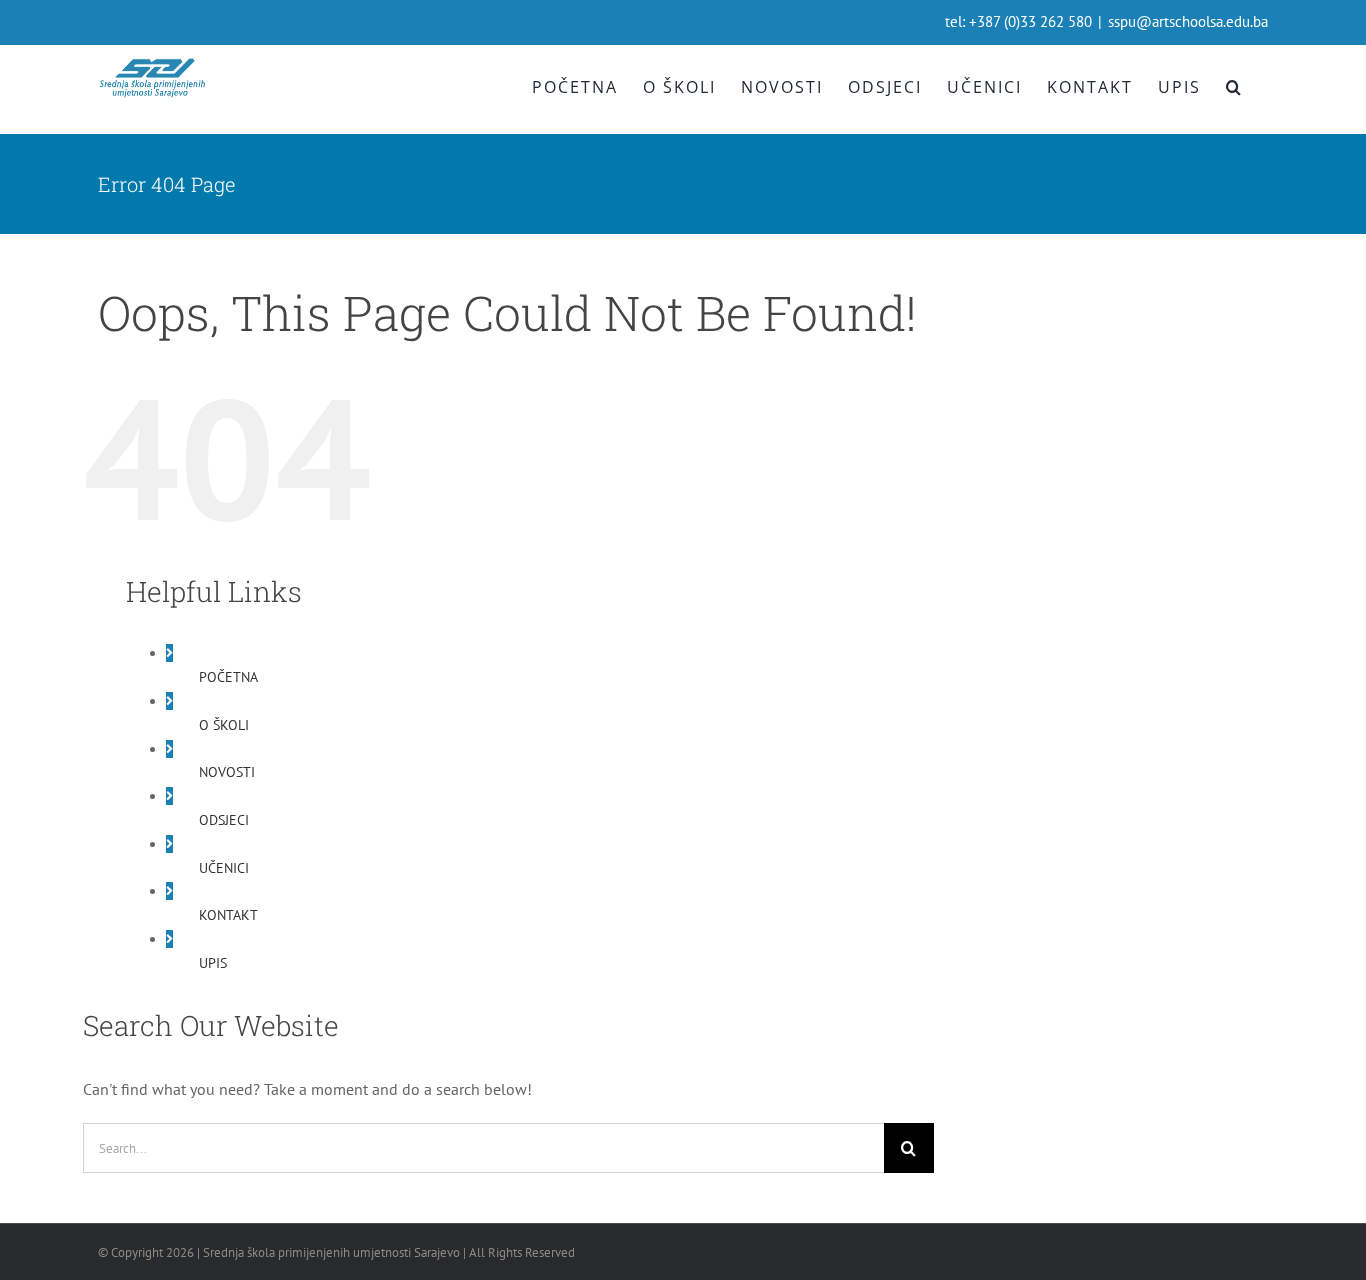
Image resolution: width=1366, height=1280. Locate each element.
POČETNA (228, 677)
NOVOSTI (227, 772)
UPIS (213, 963)
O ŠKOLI (224, 725)
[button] (1234, 87)
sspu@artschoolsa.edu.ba (1188, 21)
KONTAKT (228, 915)
